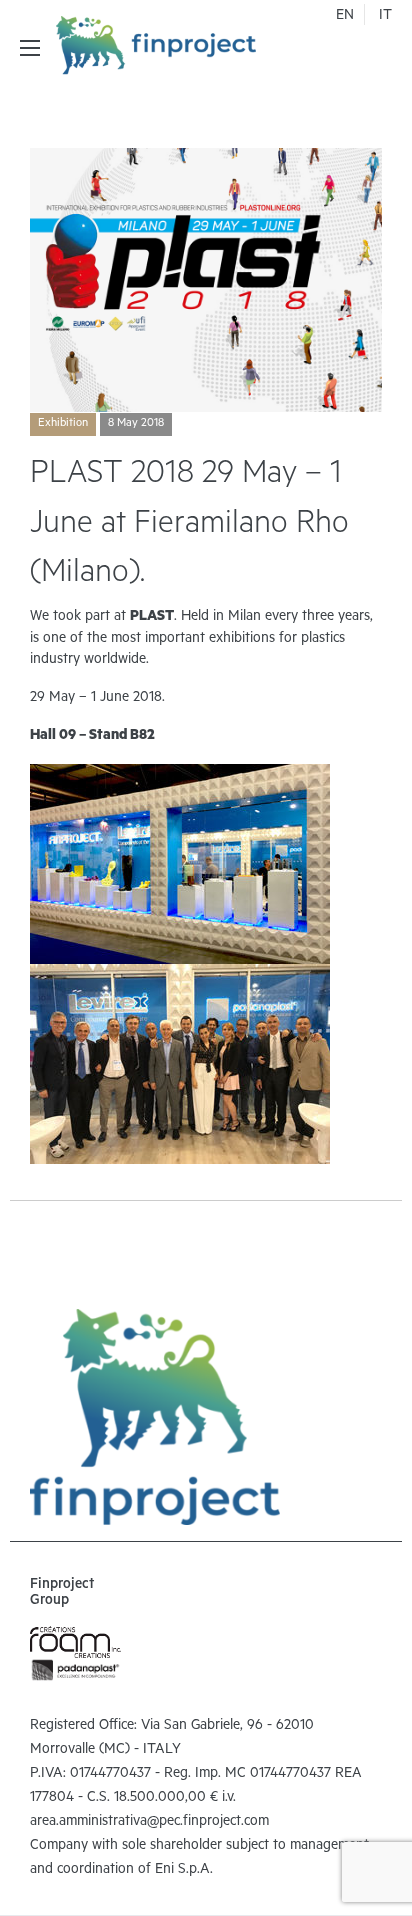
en (345, 17)
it (385, 17)
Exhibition (63, 424)
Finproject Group (62, 1594)
